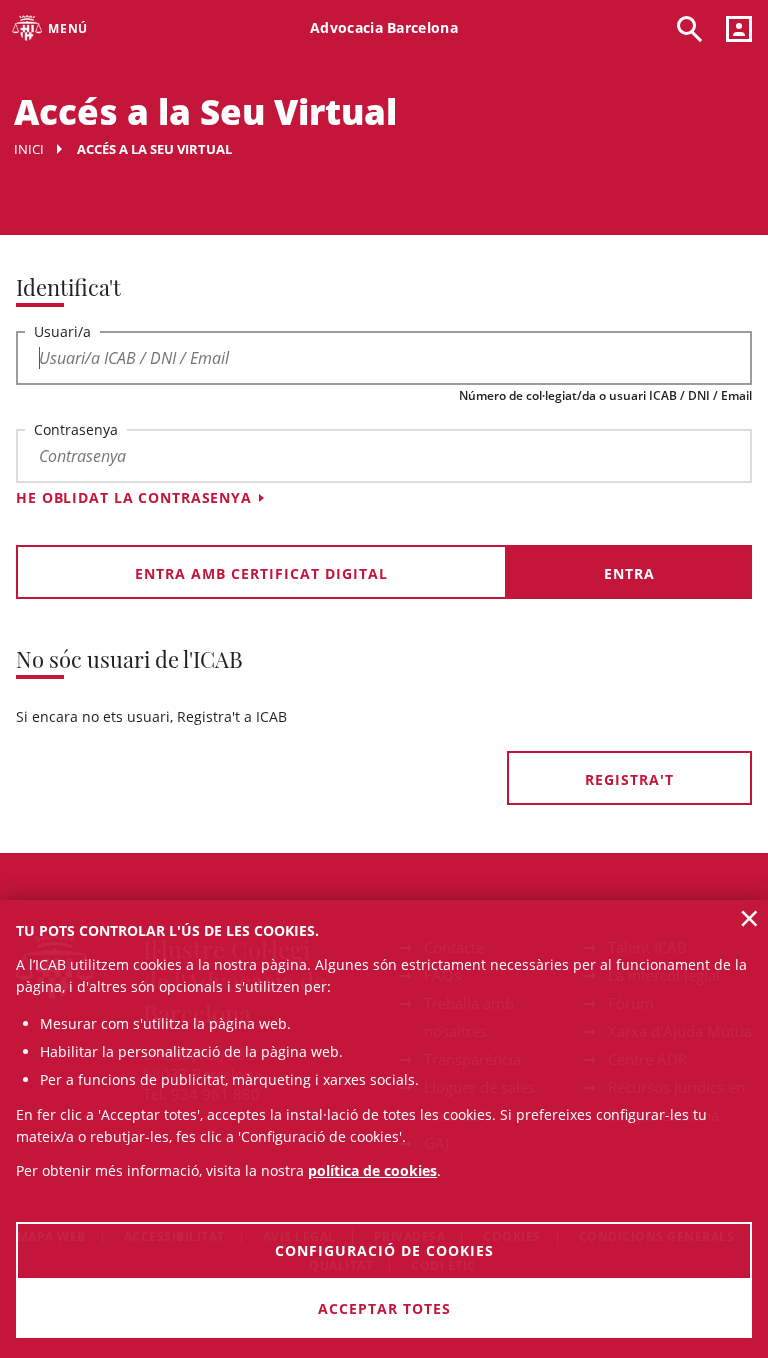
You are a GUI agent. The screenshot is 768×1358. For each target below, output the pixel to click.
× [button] (749, 918)
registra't (629, 779)
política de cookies (372, 1170)
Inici (29, 149)
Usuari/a (62, 331)
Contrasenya (76, 429)
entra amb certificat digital (261, 573)
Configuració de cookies (384, 1250)
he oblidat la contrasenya (134, 497)
